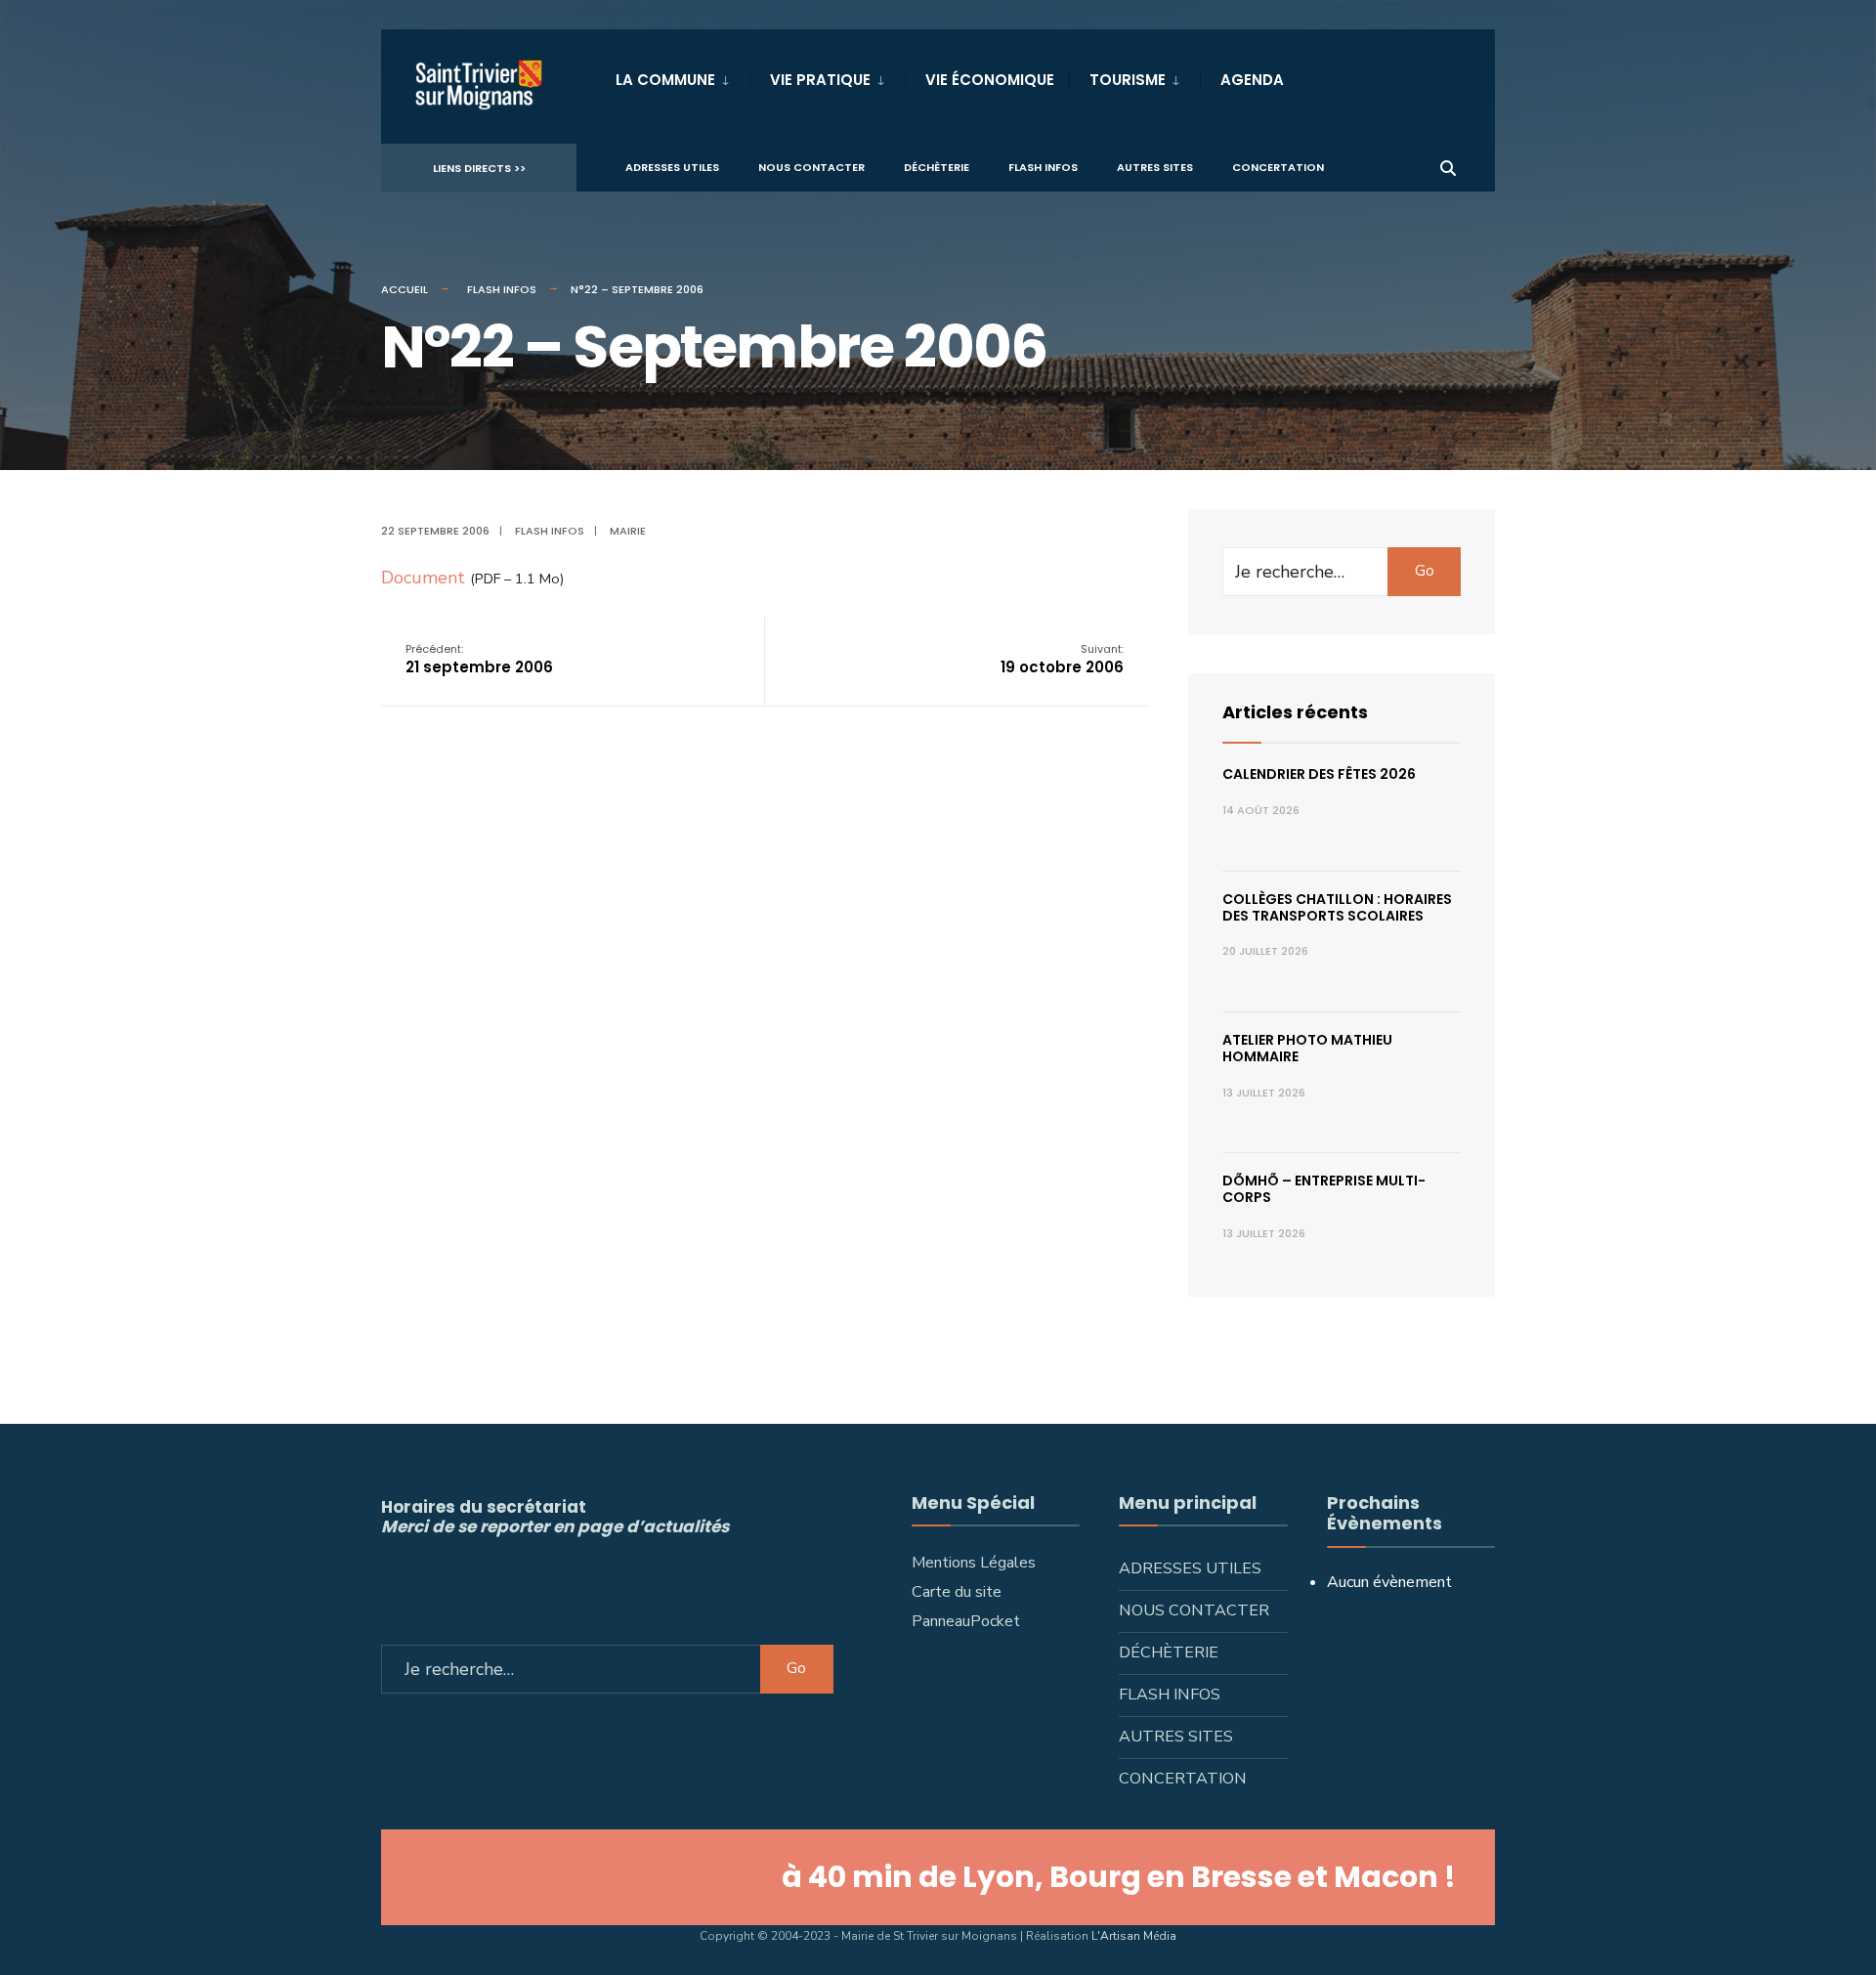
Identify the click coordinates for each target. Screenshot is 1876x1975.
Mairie (628, 531)
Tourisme (1128, 80)
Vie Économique (990, 80)
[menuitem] (682, 76)
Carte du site (957, 1592)
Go (1425, 571)
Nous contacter (811, 167)
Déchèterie (937, 167)
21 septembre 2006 (479, 659)
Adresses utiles (672, 167)
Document (423, 578)
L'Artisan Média (1134, 1936)
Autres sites (1155, 167)
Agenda (1252, 80)
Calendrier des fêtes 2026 (1319, 774)
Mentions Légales (974, 1563)
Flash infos (1043, 167)
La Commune (665, 80)
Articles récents (1295, 712)
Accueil (405, 289)
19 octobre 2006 (1062, 659)
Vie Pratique (820, 80)
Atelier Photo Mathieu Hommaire (1307, 1048)
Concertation (1278, 167)
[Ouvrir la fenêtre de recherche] (1448, 167)
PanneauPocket (966, 1621)
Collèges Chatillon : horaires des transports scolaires (1337, 907)
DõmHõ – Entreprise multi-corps (1324, 1189)
